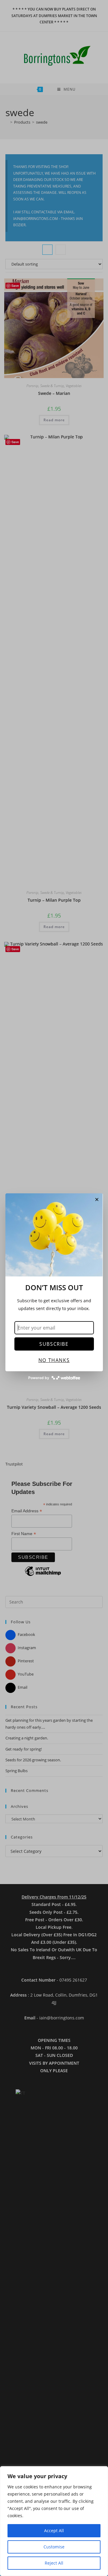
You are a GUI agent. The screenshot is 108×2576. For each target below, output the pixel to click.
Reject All (54, 2563)
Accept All (54, 2531)
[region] (54, 2521)
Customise (54, 2547)
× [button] (97, 1199)
